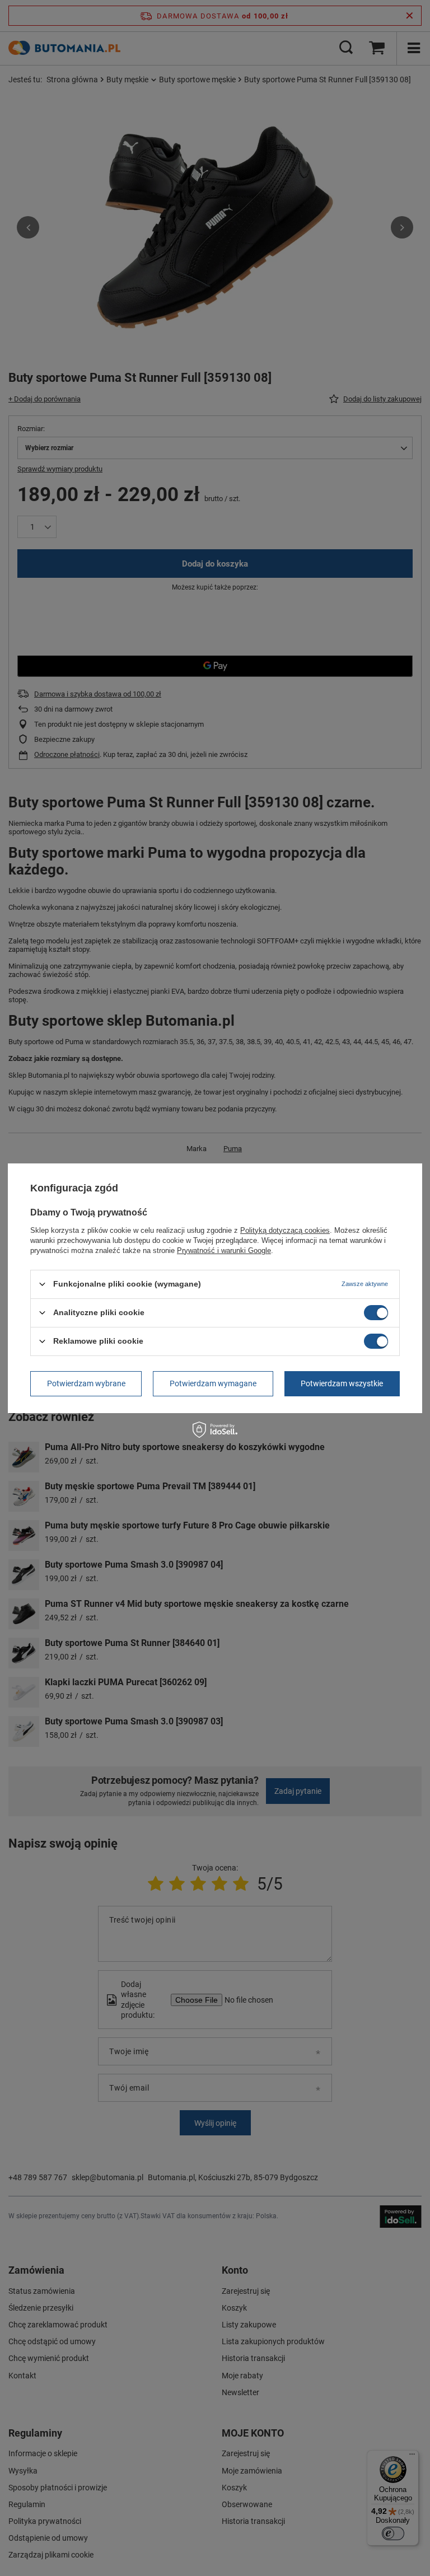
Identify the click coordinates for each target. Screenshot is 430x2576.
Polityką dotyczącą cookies (285, 1230)
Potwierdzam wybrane (86, 1383)
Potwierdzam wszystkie (342, 1383)
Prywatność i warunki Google (224, 1250)
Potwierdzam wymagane (213, 1383)
